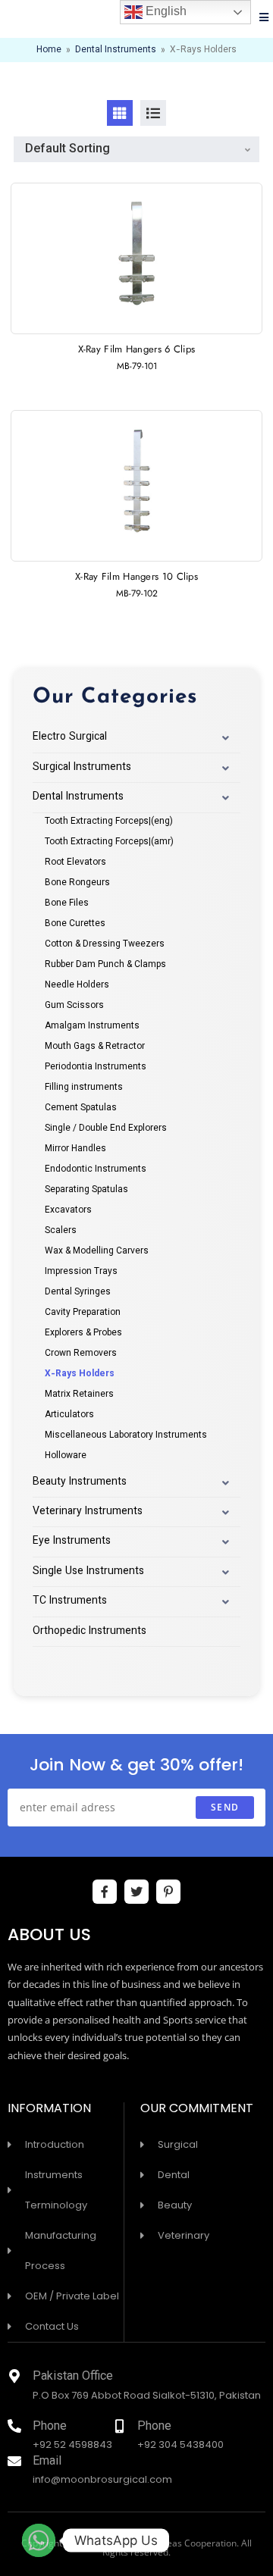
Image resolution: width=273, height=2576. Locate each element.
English (165, 11)
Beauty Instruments (80, 1482)
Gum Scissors (74, 1006)
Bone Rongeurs (77, 883)
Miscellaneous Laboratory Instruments (126, 1435)
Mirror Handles (75, 1149)
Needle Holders (77, 985)
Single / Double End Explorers (106, 1128)
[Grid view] (120, 113)
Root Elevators (75, 862)
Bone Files (67, 903)
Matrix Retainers (79, 1394)
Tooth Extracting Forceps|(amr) (109, 842)
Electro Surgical (70, 737)
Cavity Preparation (83, 1313)
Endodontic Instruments (96, 1169)
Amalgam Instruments (92, 1026)
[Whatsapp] (39, 2540)
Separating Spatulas (86, 1190)
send (225, 1807)
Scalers (61, 1231)
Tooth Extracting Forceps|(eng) (109, 822)
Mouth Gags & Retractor (95, 1047)
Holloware (66, 1456)
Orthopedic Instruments (89, 1632)
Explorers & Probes (83, 1333)
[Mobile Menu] (264, 19)
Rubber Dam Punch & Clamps (105, 965)
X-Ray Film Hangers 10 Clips (136, 576)
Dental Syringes (78, 1292)
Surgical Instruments (82, 768)
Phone (50, 2427)
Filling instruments (84, 1088)
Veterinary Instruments (88, 1512)
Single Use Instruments (88, 1572)
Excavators (68, 1210)
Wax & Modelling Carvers (97, 1251)
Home (49, 50)
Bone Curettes (75, 924)
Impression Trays (81, 1272)
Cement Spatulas (81, 1108)
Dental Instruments (116, 50)
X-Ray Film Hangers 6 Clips (137, 349)
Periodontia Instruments (96, 1067)
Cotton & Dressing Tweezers (105, 944)
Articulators (69, 1415)
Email (47, 2462)
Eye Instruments (72, 1542)
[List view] (153, 113)
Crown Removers (81, 1354)
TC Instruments (70, 1601)
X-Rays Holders (80, 1374)
